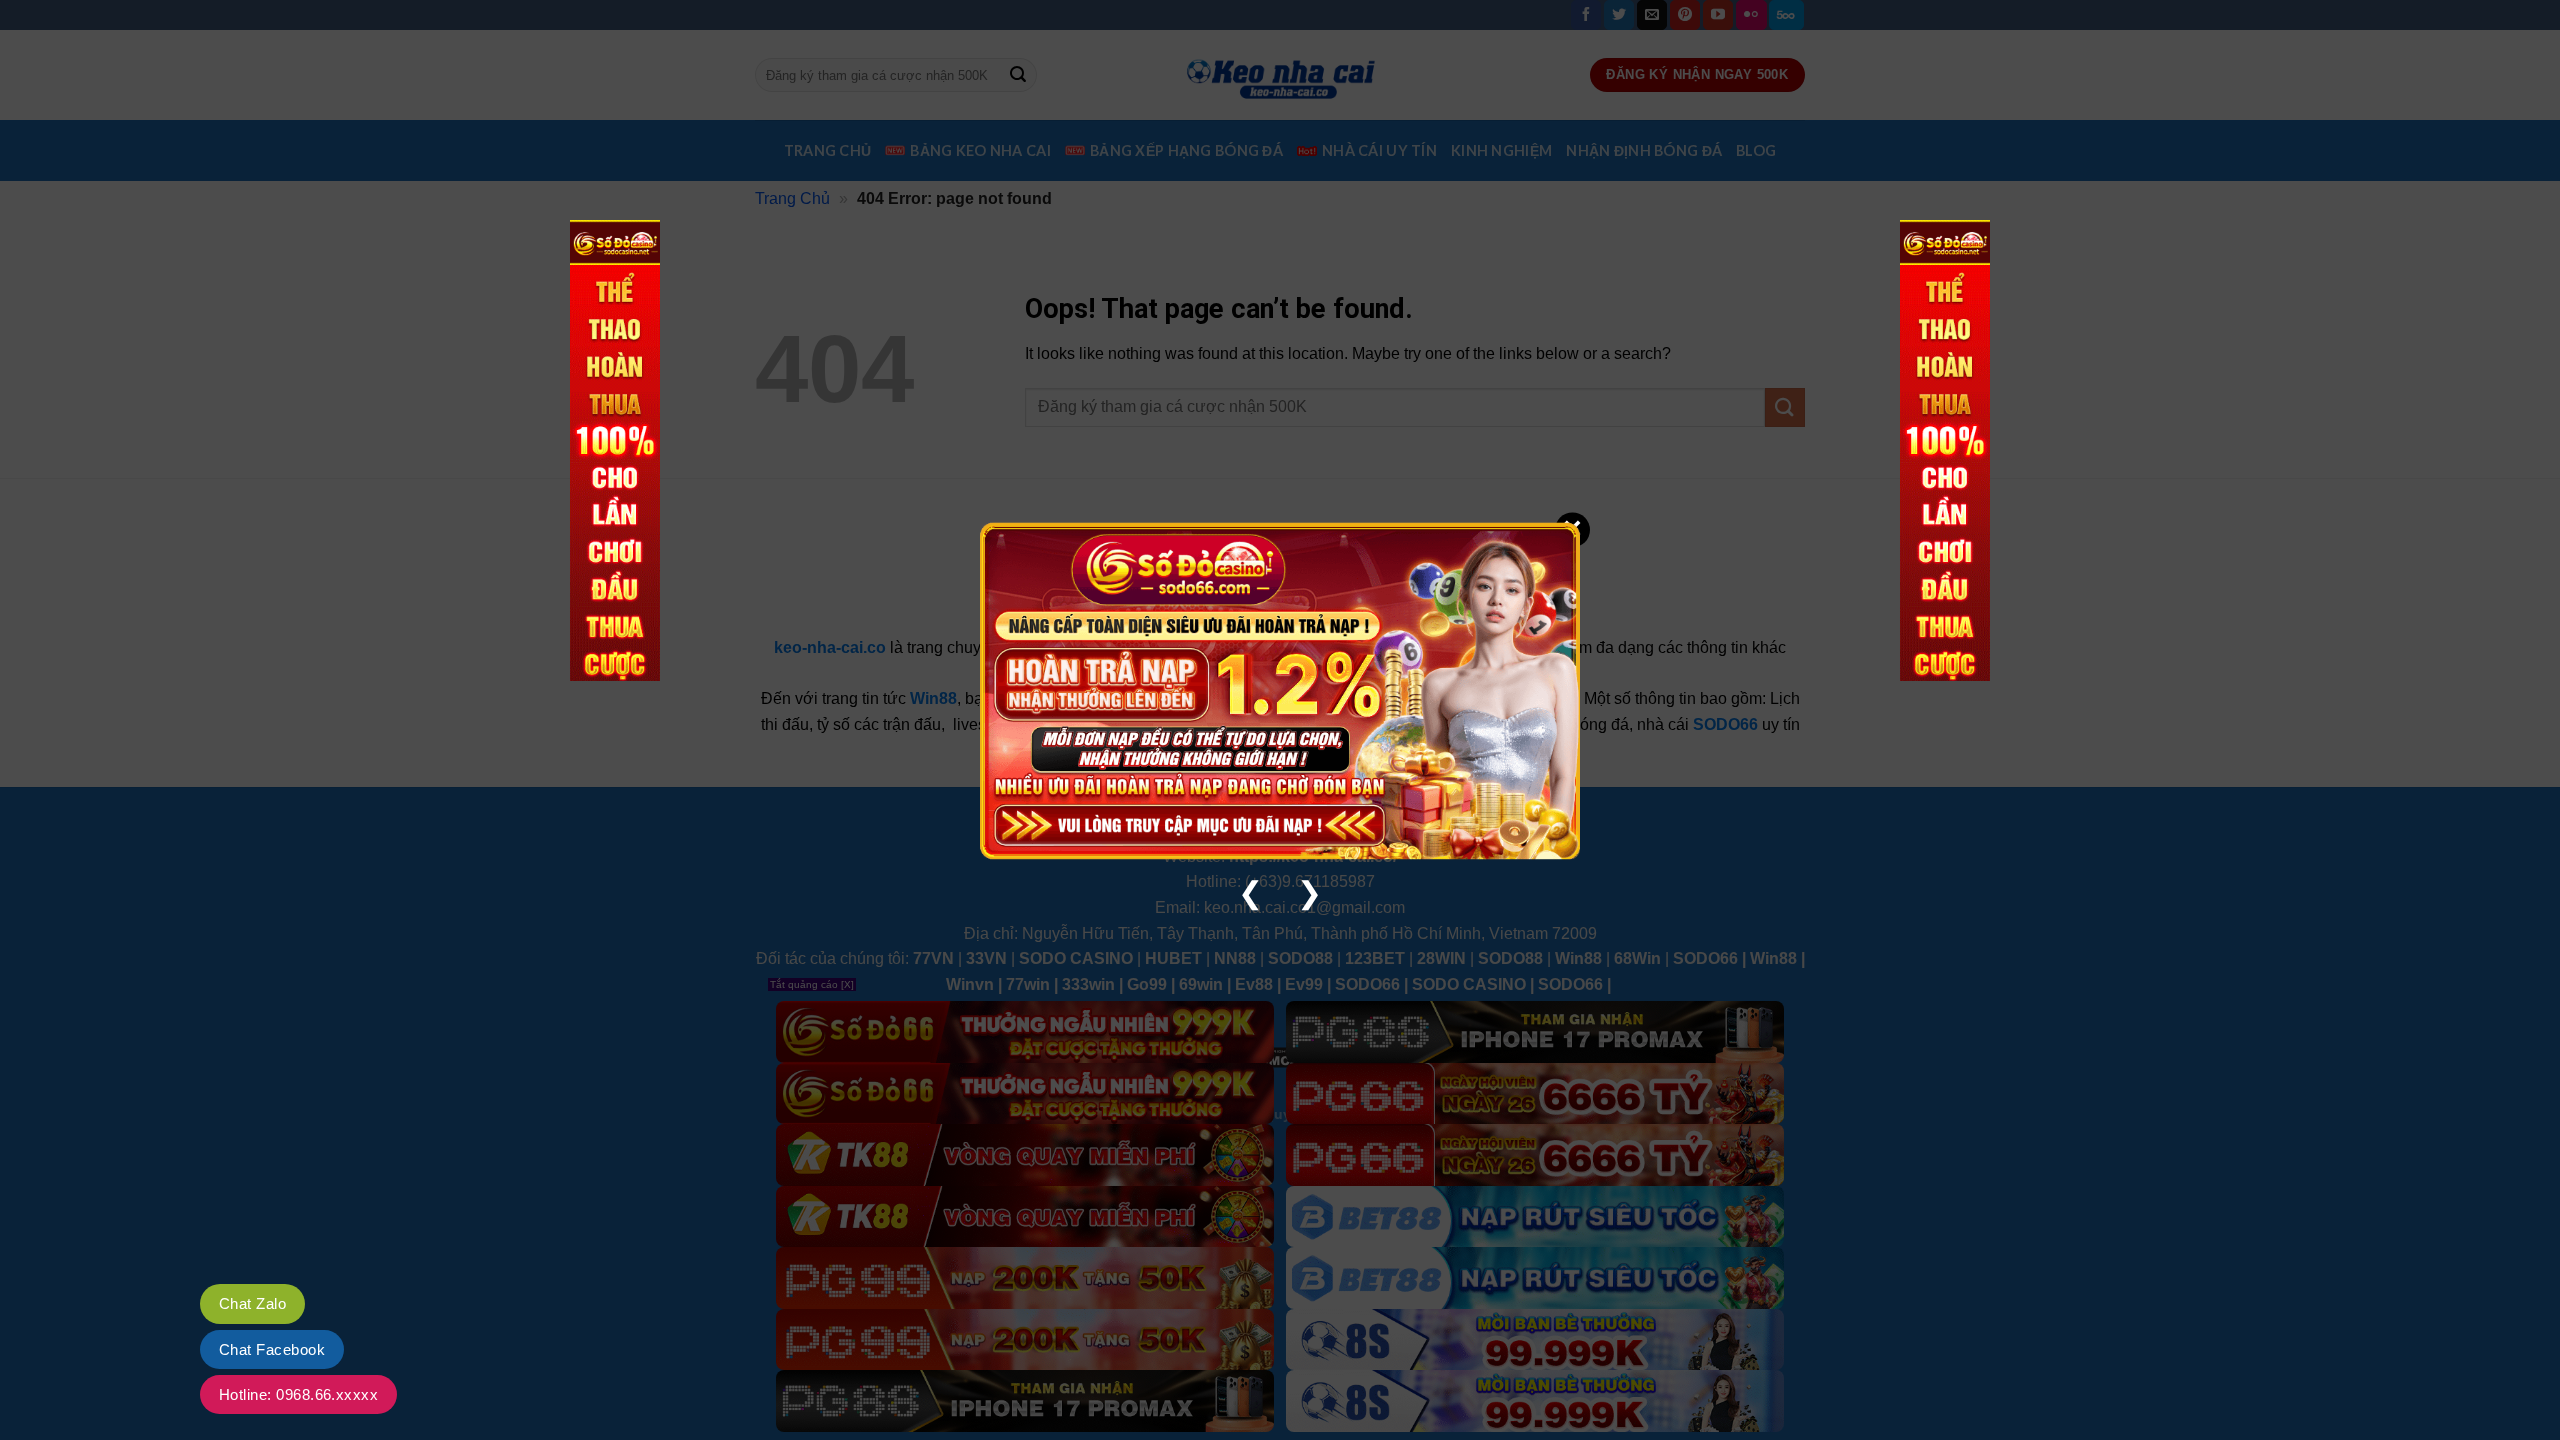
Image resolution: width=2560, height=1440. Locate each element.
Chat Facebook (272, 1349)
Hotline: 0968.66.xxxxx (298, 1394)
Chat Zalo (252, 1303)
